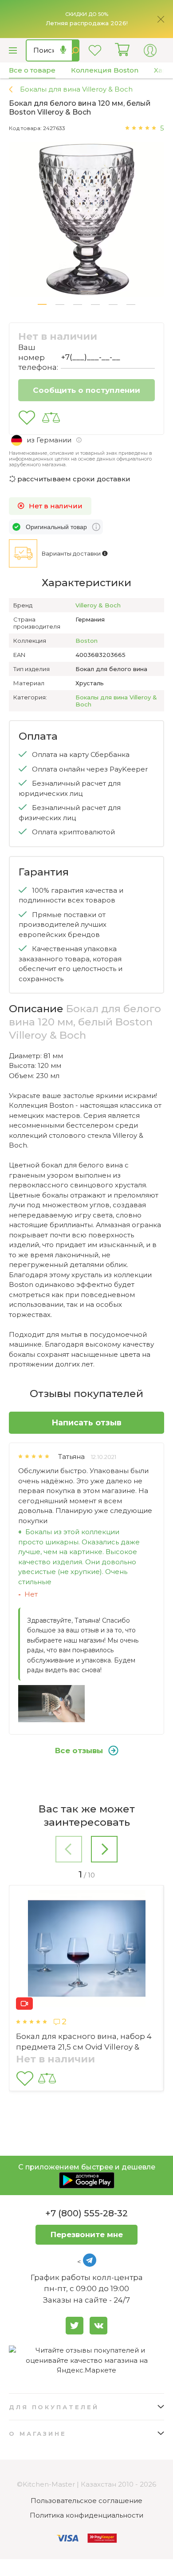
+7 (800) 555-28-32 (86, 2213)
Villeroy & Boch (98, 605)
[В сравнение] (51, 418)
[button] (42, 304)
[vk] (98, 2326)
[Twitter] (75, 2326)
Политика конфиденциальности (86, 2515)
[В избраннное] (27, 418)
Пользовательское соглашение (86, 2501)
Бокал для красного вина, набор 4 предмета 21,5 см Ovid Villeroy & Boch (84, 2047)
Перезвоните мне (87, 2234)
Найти (76, 50)
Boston (86, 641)
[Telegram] (90, 2260)
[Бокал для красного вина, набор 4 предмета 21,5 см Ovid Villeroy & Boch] (86, 1950)
